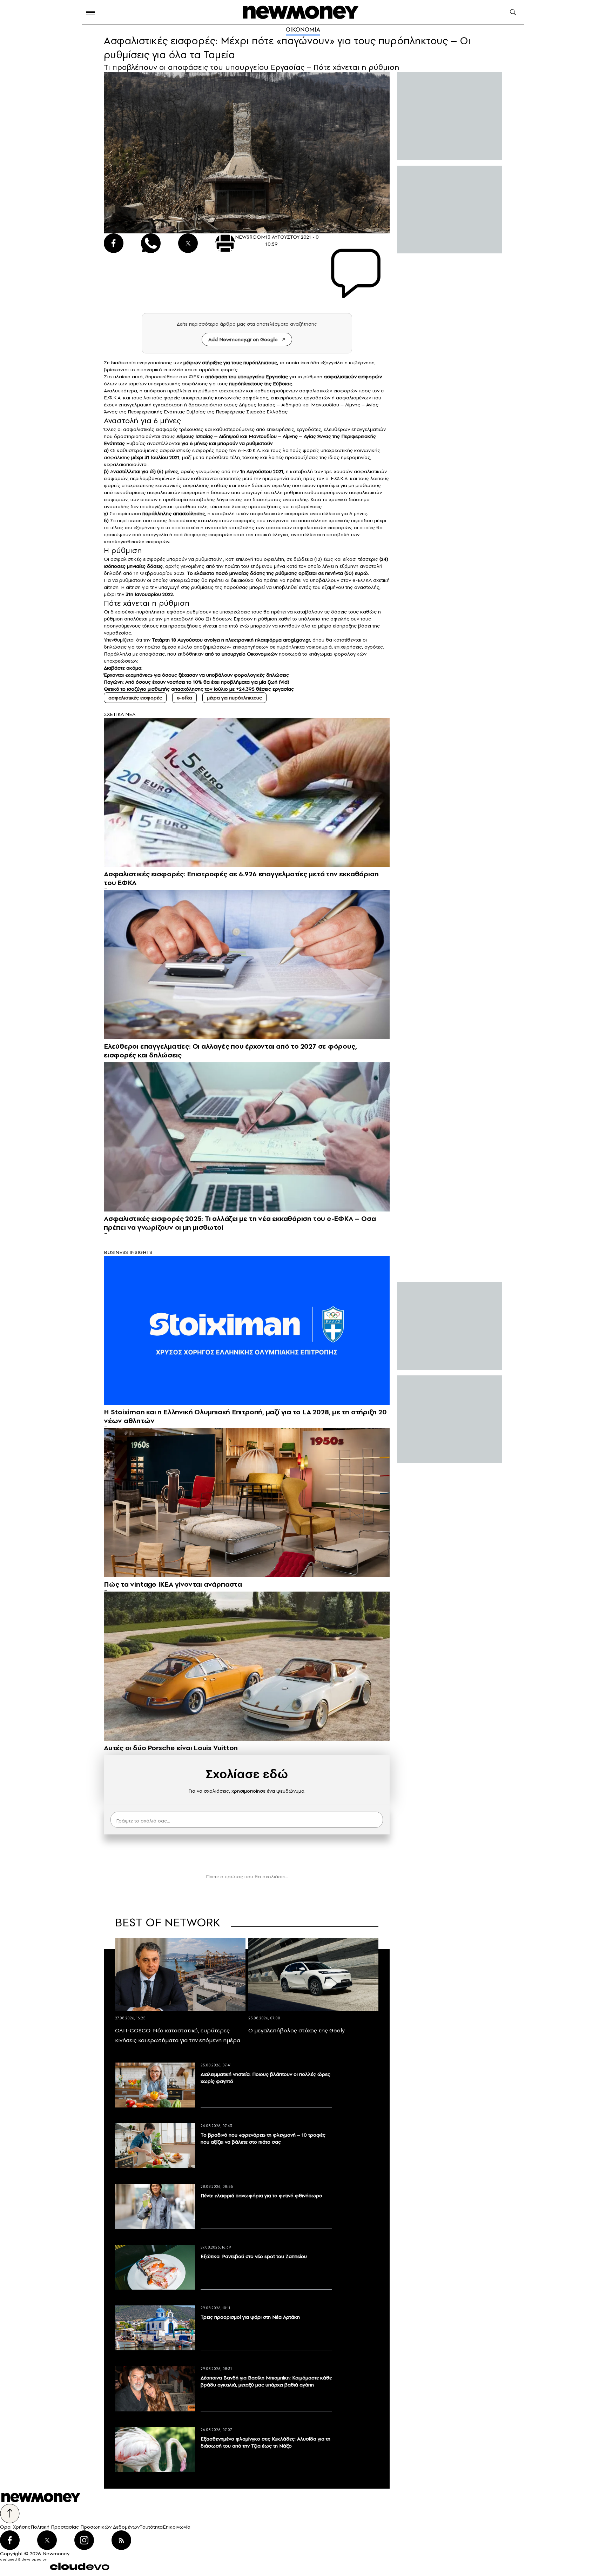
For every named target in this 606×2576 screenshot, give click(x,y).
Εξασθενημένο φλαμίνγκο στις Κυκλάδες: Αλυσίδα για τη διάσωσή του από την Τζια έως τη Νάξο (265, 2442)
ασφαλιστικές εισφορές (135, 698)
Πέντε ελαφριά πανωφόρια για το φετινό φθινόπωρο (261, 2196)
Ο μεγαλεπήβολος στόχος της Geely (297, 2030)
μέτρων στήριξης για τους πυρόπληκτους (230, 363)
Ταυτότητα (151, 2527)
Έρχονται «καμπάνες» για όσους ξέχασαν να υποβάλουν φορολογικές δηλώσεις (196, 675)
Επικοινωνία (177, 2527)
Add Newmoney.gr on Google (243, 339)
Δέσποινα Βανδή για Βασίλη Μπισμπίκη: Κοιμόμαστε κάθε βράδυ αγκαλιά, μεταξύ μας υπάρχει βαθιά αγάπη (266, 2381)
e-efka (184, 698)
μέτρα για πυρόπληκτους (234, 698)
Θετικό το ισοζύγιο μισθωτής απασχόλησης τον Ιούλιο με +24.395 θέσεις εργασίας (199, 689)
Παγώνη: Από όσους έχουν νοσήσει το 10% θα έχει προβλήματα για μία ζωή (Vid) (197, 682)
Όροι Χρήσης (15, 2527)
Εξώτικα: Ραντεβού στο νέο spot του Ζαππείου (254, 2256)
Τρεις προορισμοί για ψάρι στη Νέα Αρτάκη (250, 2317)
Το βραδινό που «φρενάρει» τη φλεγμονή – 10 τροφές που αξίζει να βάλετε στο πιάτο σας (263, 2138)
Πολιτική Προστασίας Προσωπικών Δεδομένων (85, 2527)
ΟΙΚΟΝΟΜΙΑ (303, 29)
